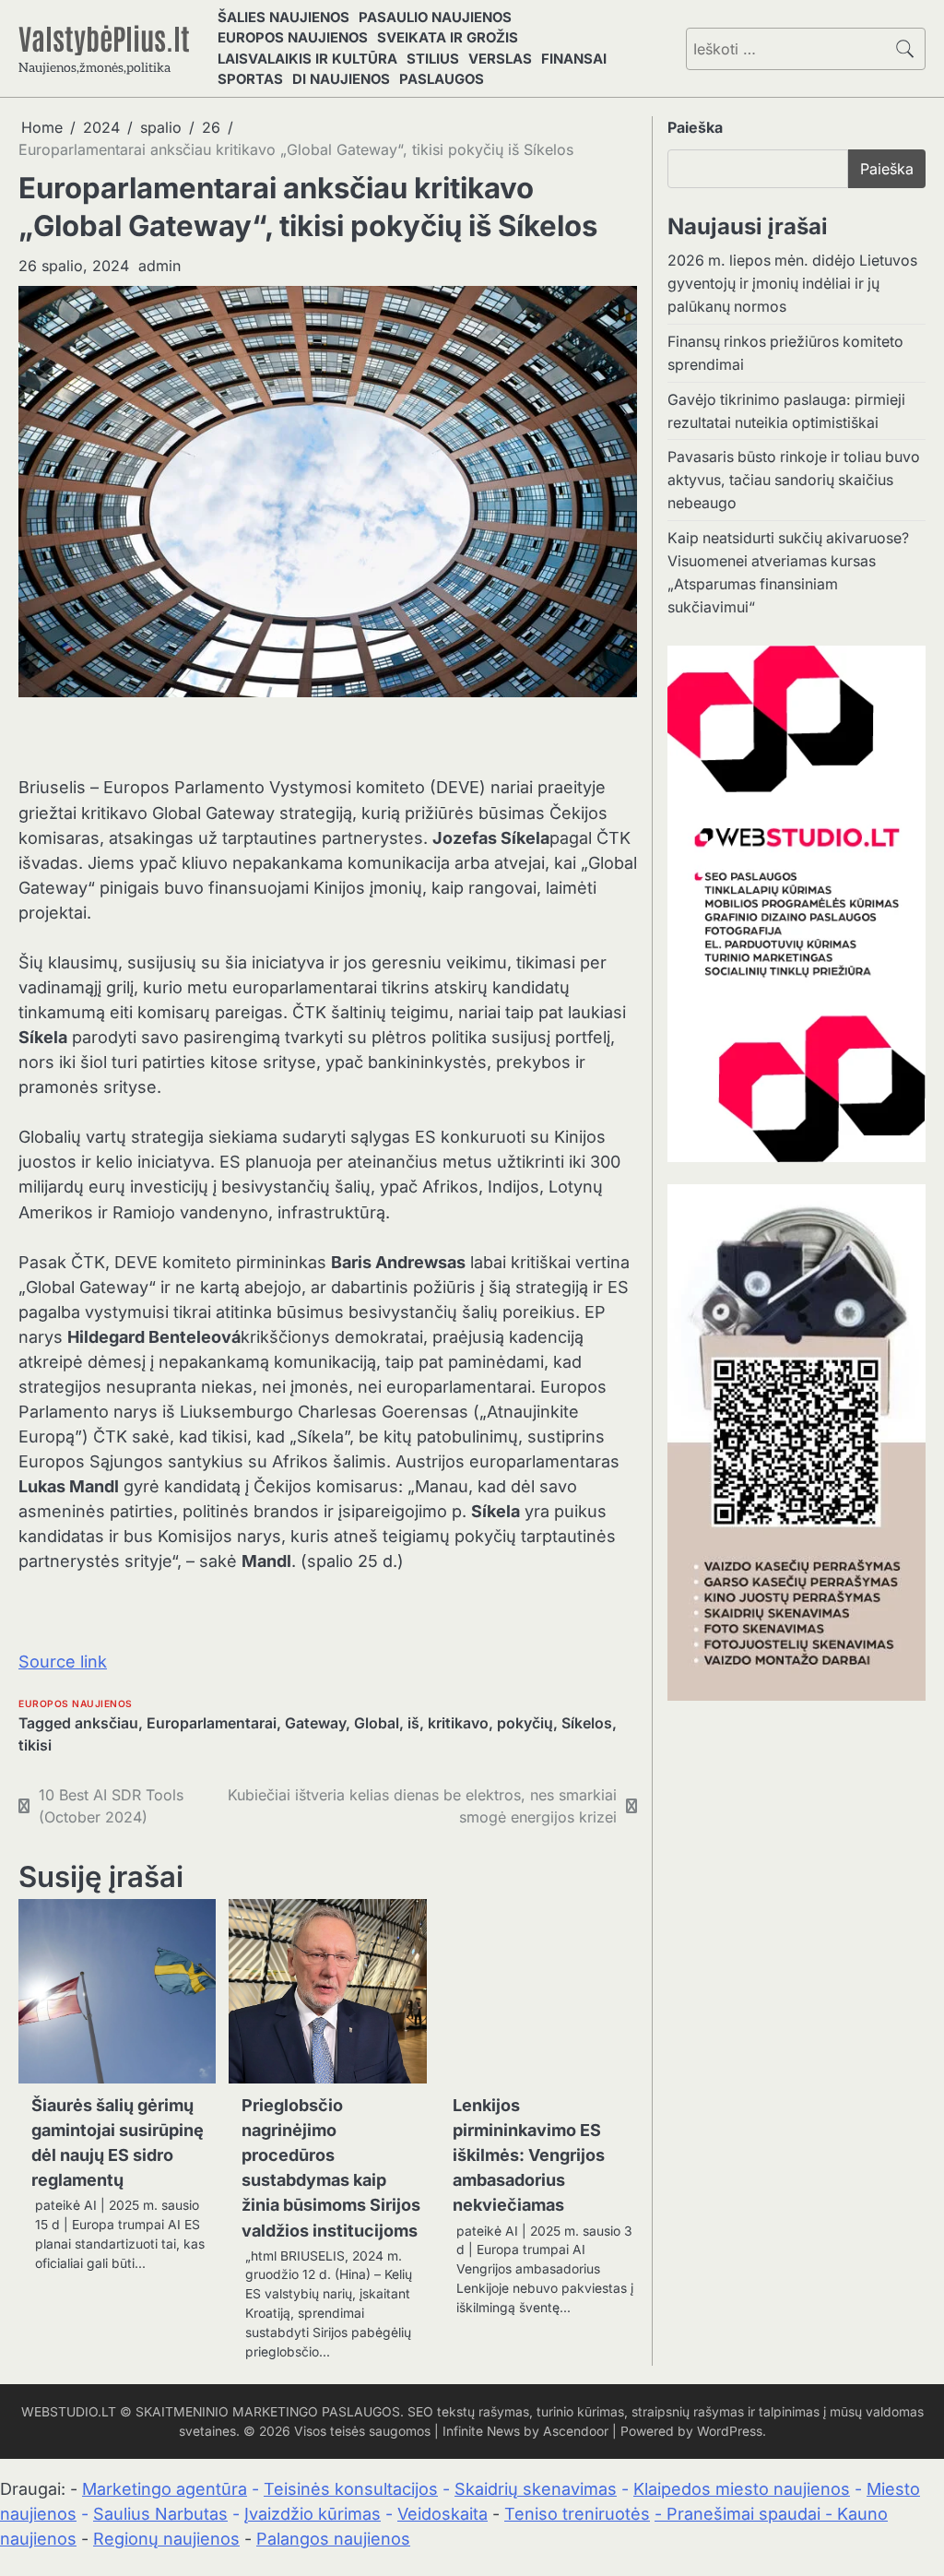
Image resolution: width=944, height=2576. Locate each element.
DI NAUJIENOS (341, 79)
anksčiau (106, 1723)
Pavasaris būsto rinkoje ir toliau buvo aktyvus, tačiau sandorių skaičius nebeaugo (794, 480)
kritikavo (458, 1723)
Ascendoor (576, 2431)
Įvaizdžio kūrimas (313, 2514)
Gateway (315, 1723)
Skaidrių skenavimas (536, 2489)
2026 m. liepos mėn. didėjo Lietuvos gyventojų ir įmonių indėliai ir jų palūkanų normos (792, 284)
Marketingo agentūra (165, 2489)
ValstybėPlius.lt (104, 37)
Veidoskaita (442, 2514)
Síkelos (587, 1723)
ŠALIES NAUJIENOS (283, 18)
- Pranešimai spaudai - (746, 2514)
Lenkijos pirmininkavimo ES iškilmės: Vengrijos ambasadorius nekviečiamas (529, 2155)
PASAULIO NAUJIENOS (435, 18)
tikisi (35, 1745)
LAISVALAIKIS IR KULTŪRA (307, 59)
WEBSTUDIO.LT (69, 2412)
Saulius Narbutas (160, 2514)
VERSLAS (500, 59)
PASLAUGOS (442, 79)
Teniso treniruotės (577, 2514)
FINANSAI (574, 59)
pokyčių (525, 1723)
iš (413, 1723)
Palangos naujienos (333, 2539)
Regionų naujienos (166, 2539)
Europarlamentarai (212, 1723)
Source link (63, 1662)
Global (377, 1723)
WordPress (730, 2431)
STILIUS (433, 59)
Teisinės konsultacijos (351, 2489)
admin (159, 266)
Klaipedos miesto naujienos (742, 2489)
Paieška (695, 127)
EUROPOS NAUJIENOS (293, 38)
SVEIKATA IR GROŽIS (448, 38)
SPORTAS (250, 79)
